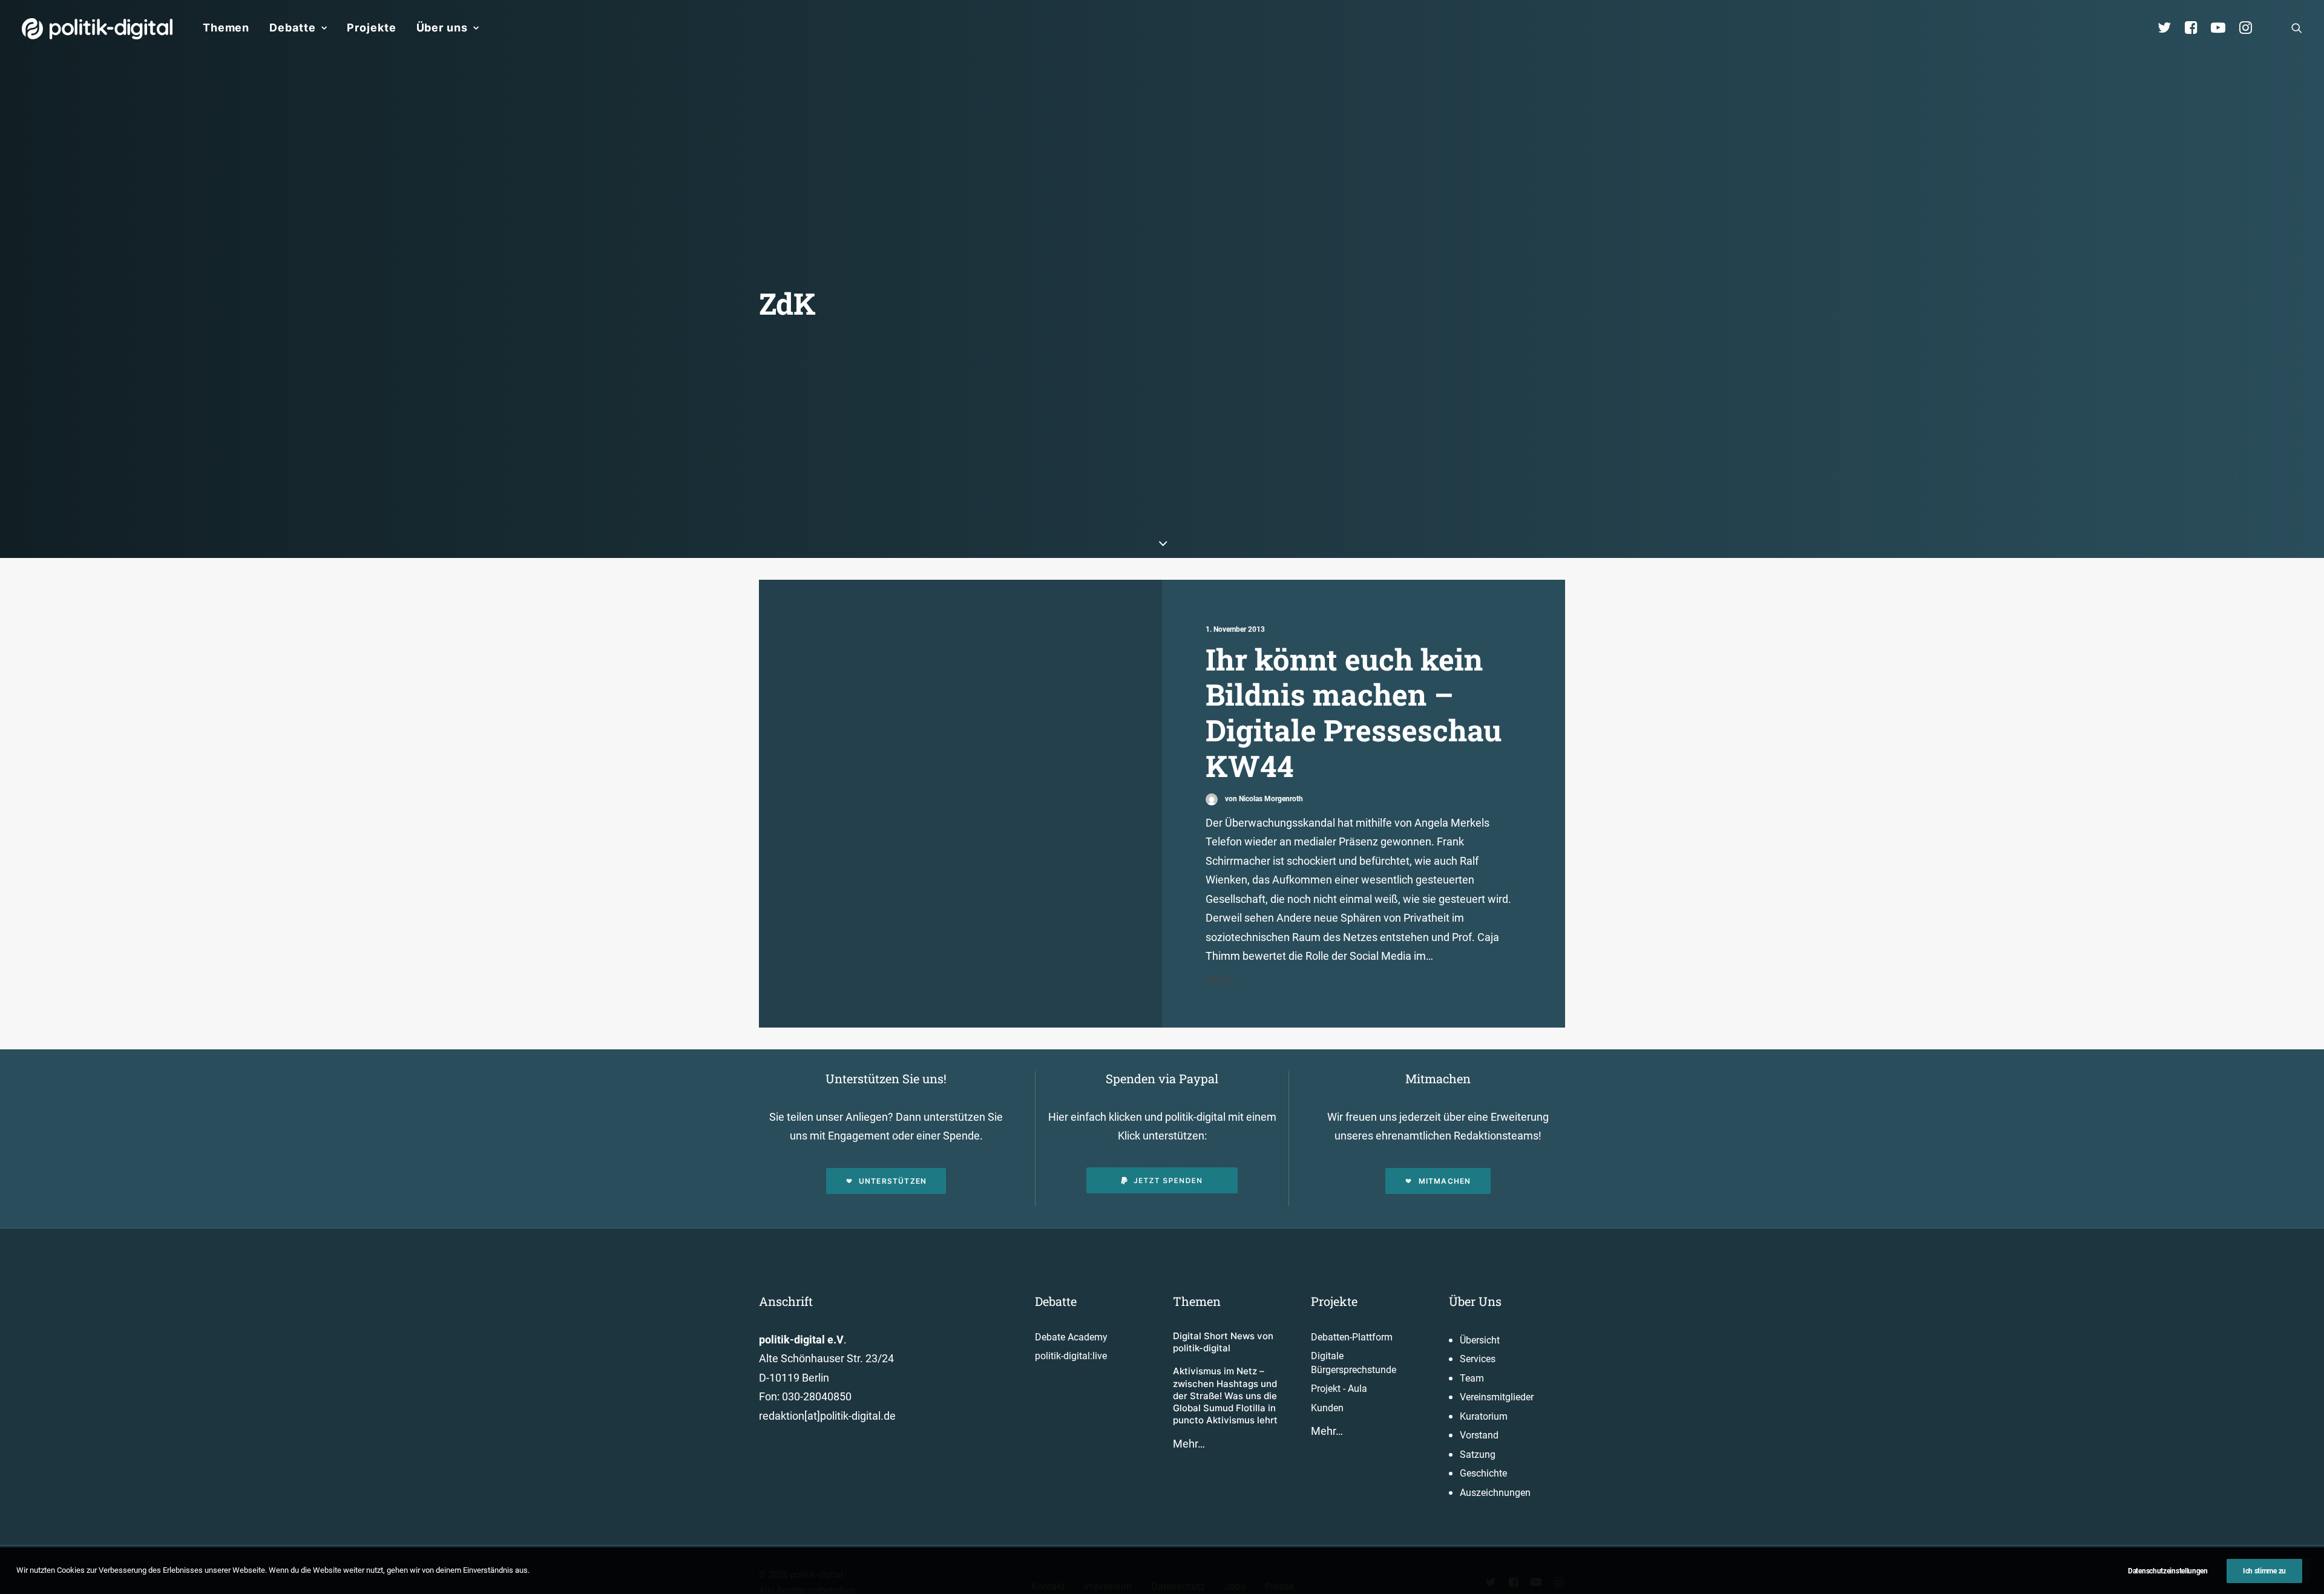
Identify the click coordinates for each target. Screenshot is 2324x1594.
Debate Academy (1071, 1337)
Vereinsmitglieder (1497, 1397)
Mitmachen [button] (1445, 1181)
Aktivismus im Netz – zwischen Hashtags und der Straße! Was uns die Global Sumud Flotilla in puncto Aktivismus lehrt (1225, 1396)
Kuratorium (1484, 1416)
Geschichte (1483, 1473)
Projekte (371, 28)
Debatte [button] (292, 28)
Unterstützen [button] (893, 1181)
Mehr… (1189, 1444)
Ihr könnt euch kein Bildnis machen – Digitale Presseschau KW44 (1354, 712)
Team (1472, 1378)
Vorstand (1479, 1435)
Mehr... (1221, 978)
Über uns (442, 28)
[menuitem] (226, 28)
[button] (2297, 28)
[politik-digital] (97, 29)
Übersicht (1480, 1340)
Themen (226, 28)
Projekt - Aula (1339, 1389)
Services (1478, 1359)
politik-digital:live (1071, 1356)
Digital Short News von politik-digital (1223, 1342)
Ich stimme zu (2264, 1571)
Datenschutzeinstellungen (2168, 1571)
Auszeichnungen (1495, 1493)
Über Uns (1475, 1301)
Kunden (1327, 1408)
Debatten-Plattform (1352, 1337)
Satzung (1478, 1455)
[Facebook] (2196, 28)
